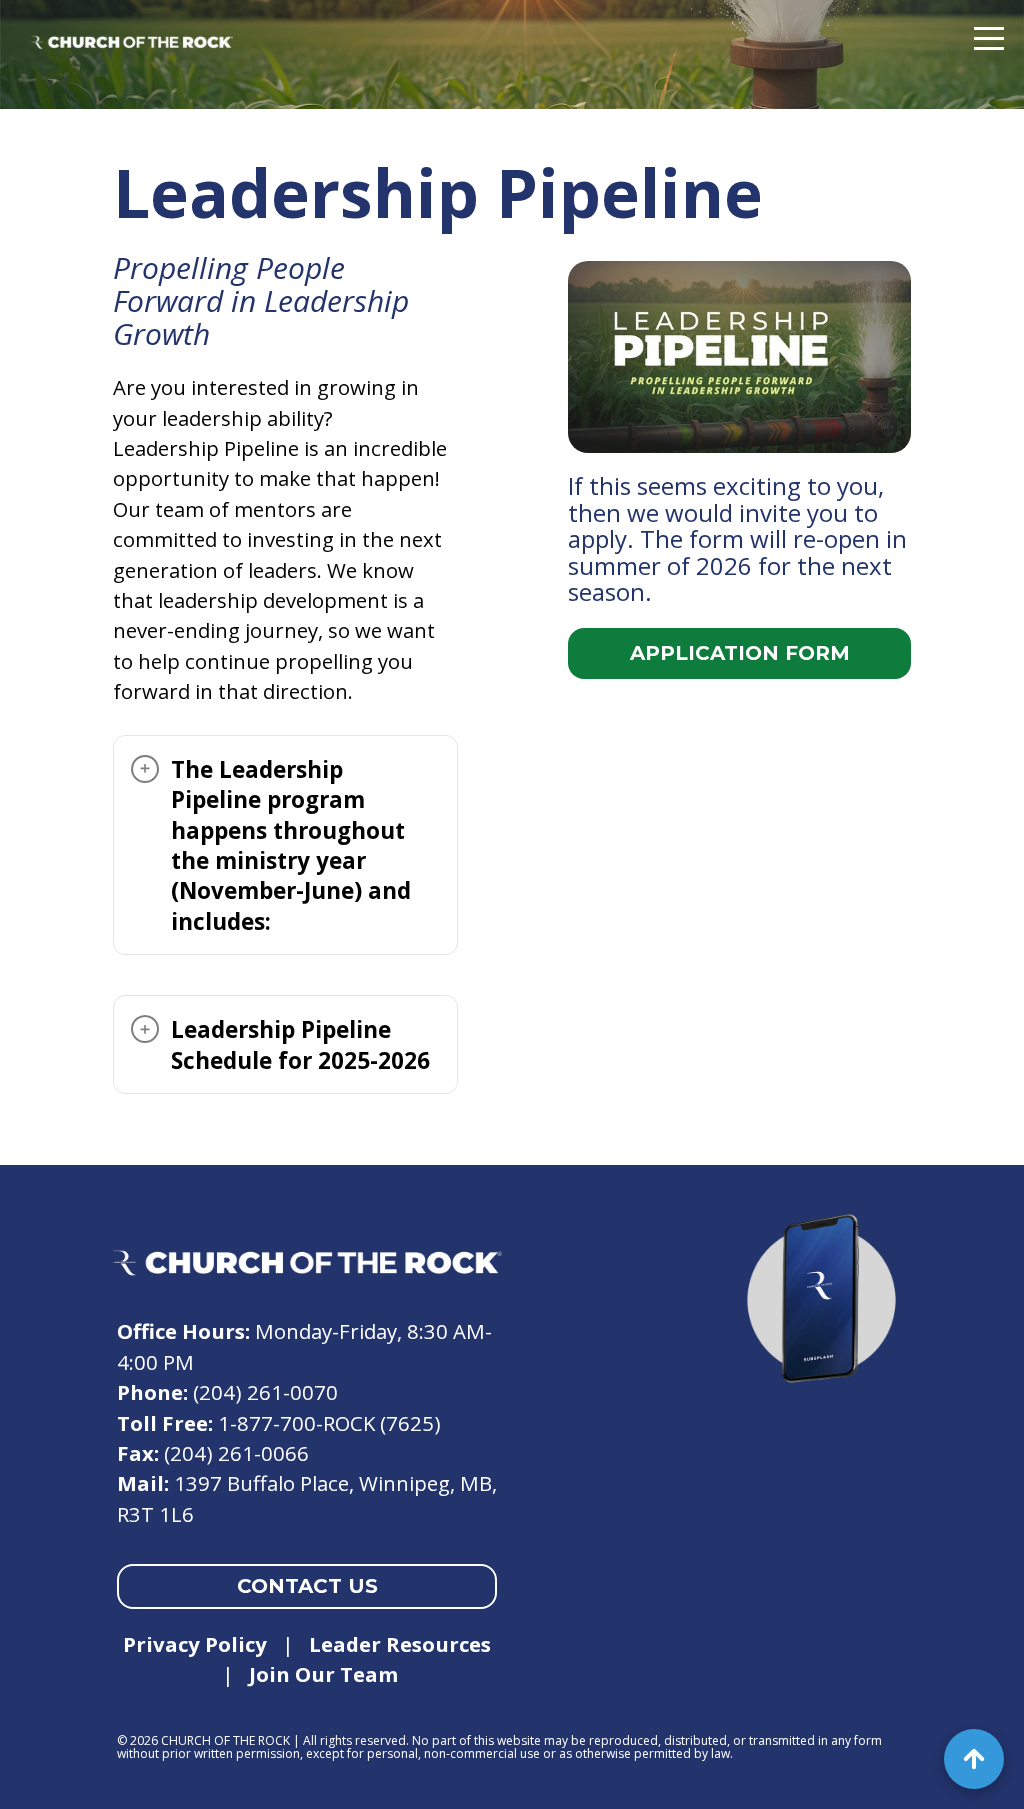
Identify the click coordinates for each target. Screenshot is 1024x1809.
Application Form (740, 653)
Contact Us (307, 1586)
